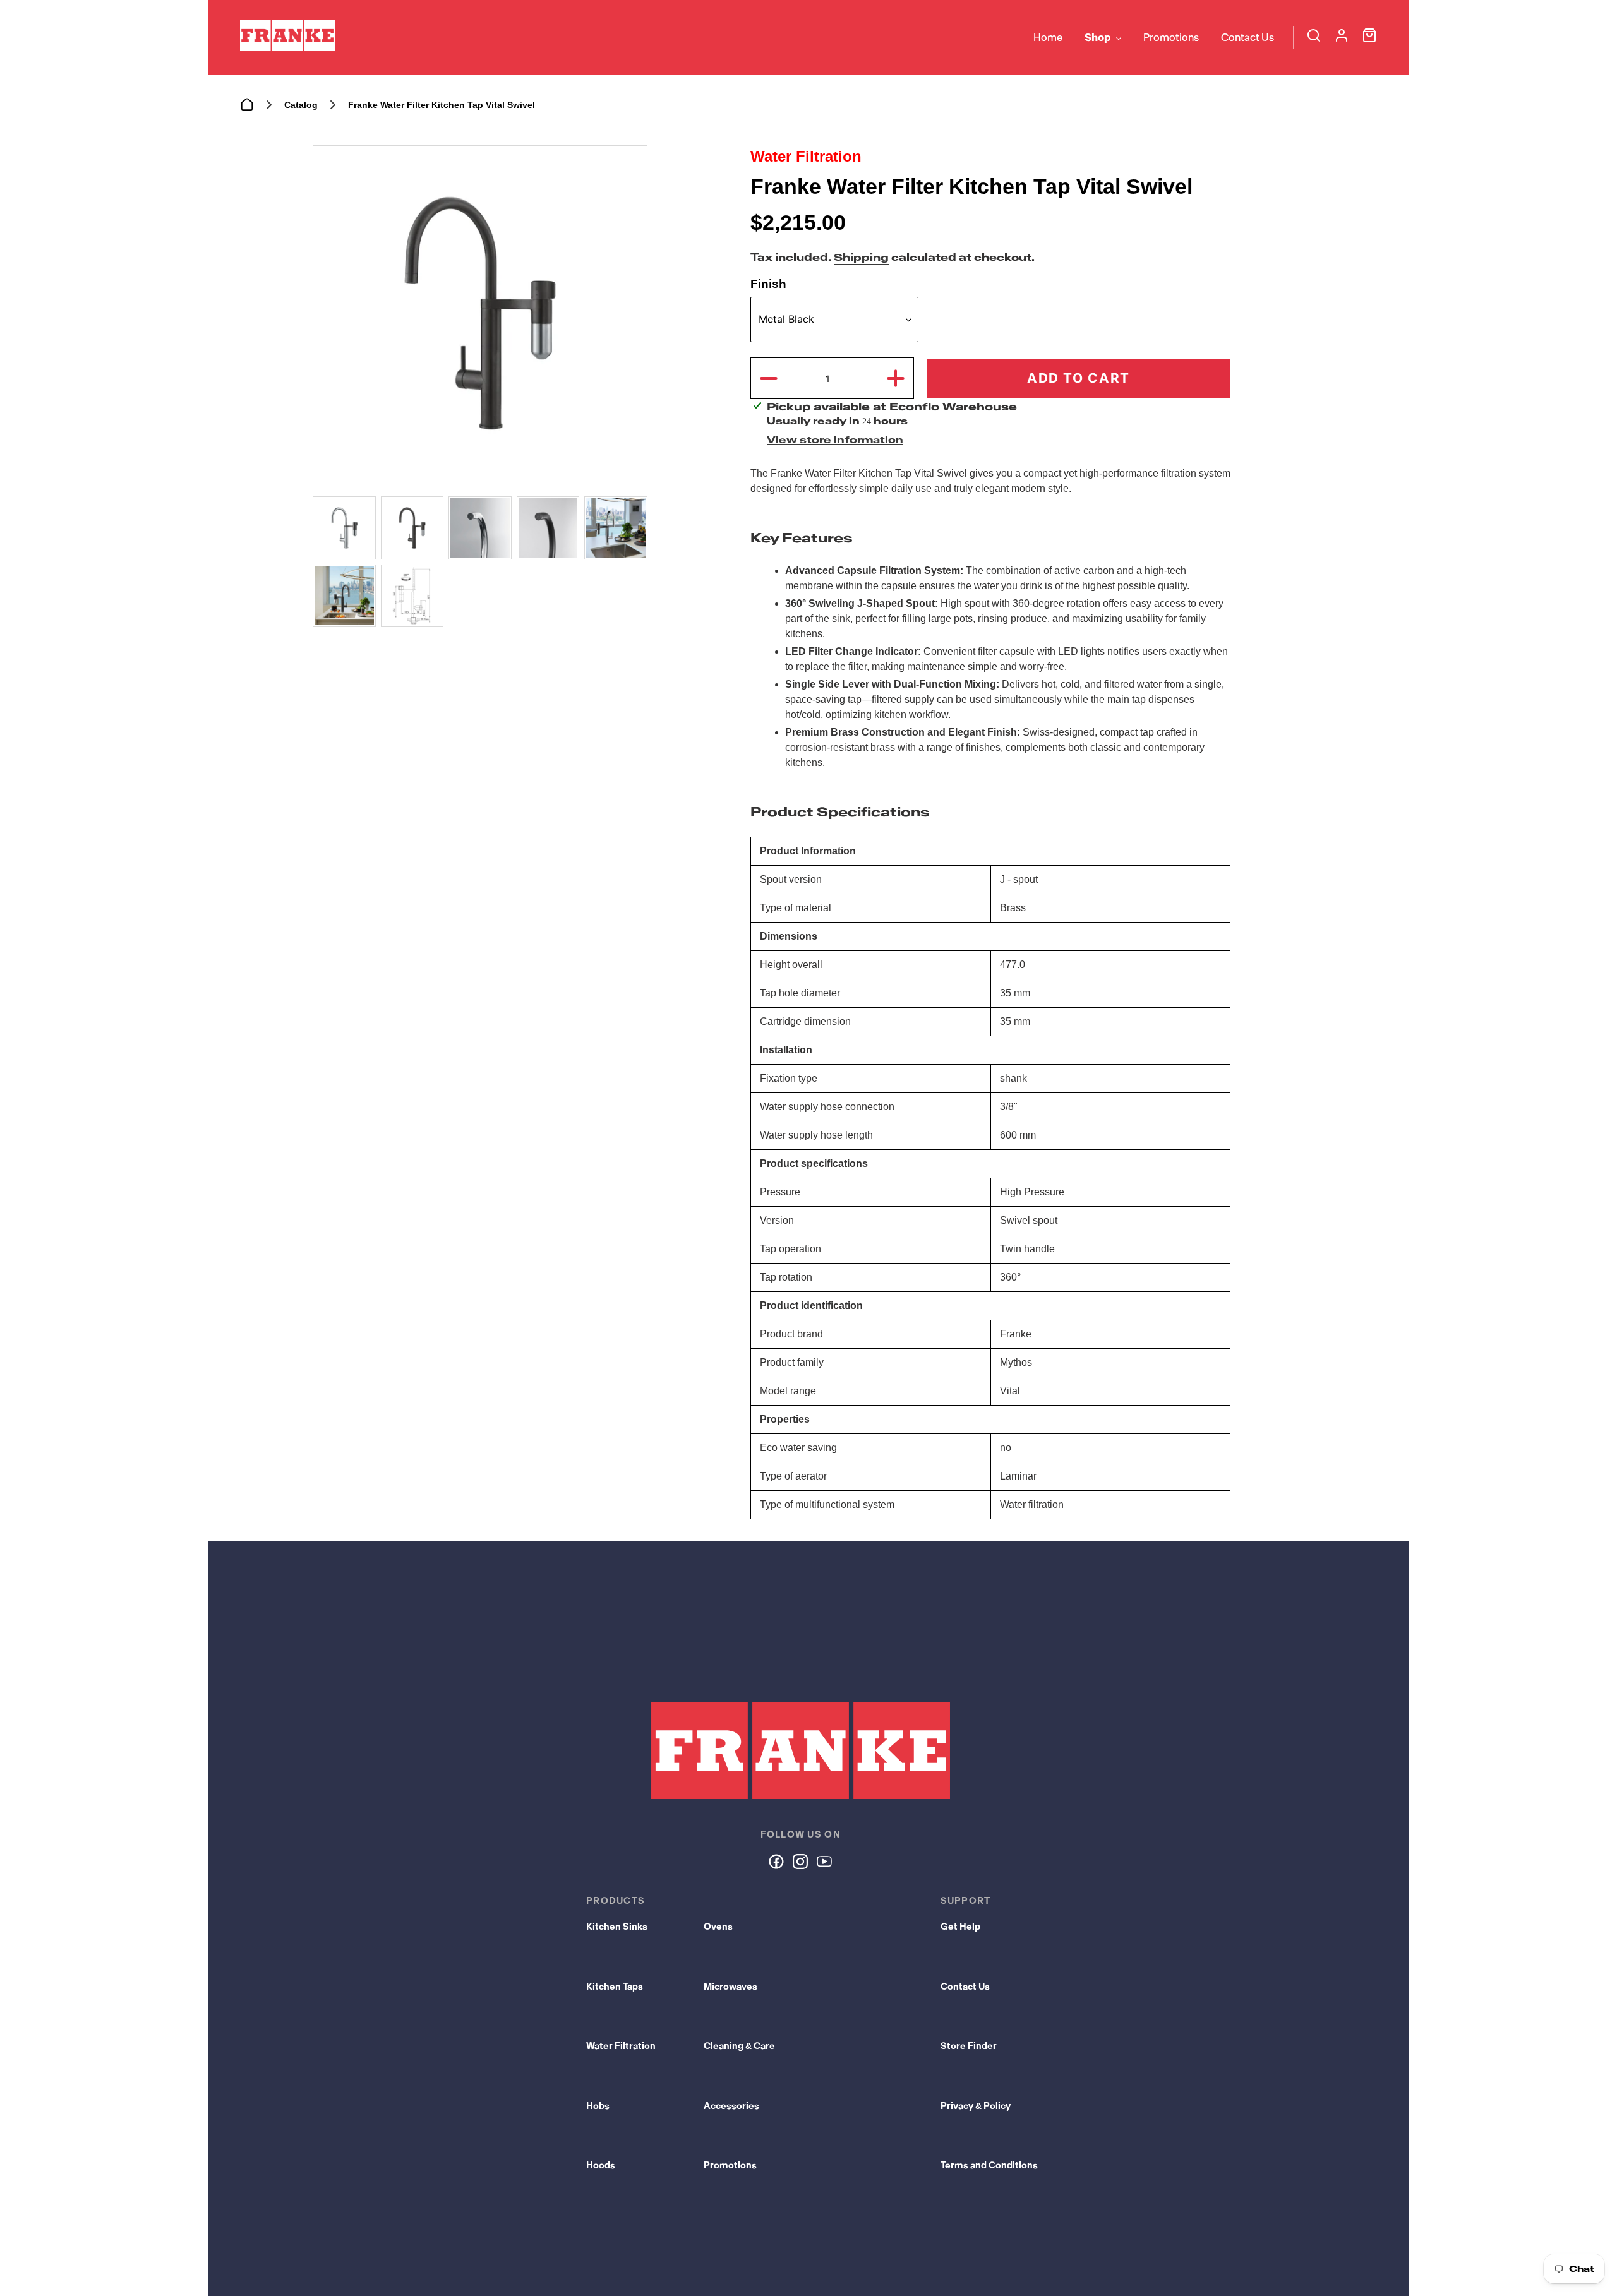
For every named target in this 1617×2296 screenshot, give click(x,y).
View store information (835, 440)
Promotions (730, 2165)
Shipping (861, 257)
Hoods (601, 2165)
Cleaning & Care (739, 2046)
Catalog (301, 105)
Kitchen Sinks (617, 1927)
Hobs (598, 2106)
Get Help (960, 1927)
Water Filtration (621, 2046)
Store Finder (969, 2046)
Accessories (731, 2106)
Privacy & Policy (976, 2106)
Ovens (718, 1927)
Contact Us (965, 1987)
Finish (768, 284)
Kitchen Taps (615, 1987)
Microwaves (730, 1987)
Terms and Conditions (989, 2165)
